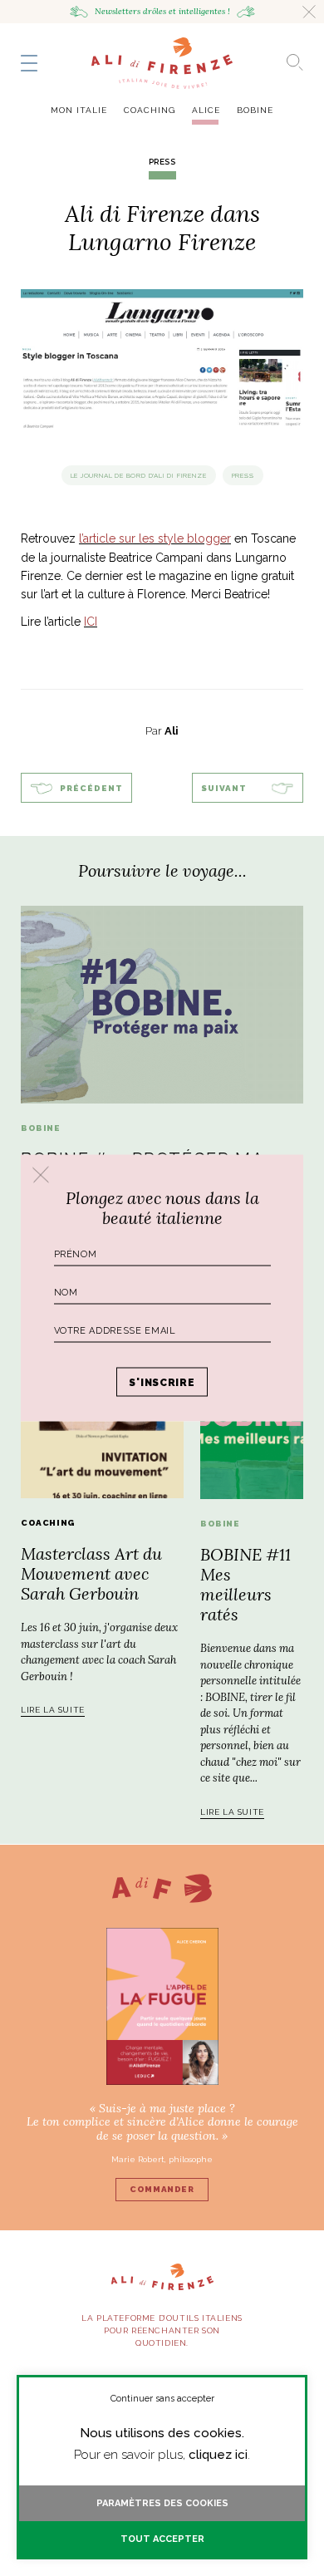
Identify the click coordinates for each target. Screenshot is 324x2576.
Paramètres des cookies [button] (162, 2503)
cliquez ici (218, 2455)
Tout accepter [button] (162, 2539)
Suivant (224, 788)
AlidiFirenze (162, 63)
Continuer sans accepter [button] (162, 2399)
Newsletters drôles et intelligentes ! (162, 11)
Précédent (91, 788)
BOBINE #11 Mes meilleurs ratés (245, 1584)
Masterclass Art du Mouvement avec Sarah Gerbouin (91, 1573)
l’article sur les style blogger (155, 538)
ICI (91, 622)
